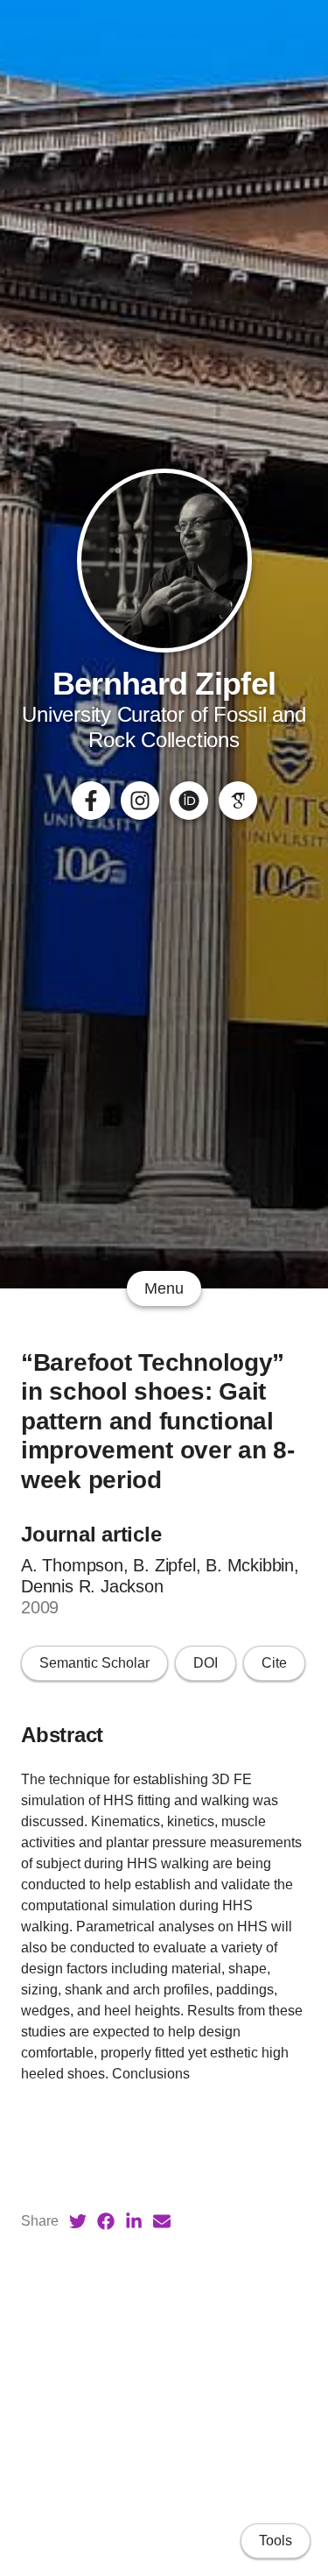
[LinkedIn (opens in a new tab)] (134, 2221)
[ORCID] (189, 801)
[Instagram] (140, 801)
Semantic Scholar (94, 1663)
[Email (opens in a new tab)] (162, 2221)
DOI (206, 1663)
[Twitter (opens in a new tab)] (78, 2221)
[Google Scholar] (238, 801)
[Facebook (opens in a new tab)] (106, 2221)
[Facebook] (91, 801)
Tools (276, 2541)
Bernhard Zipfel (164, 684)
